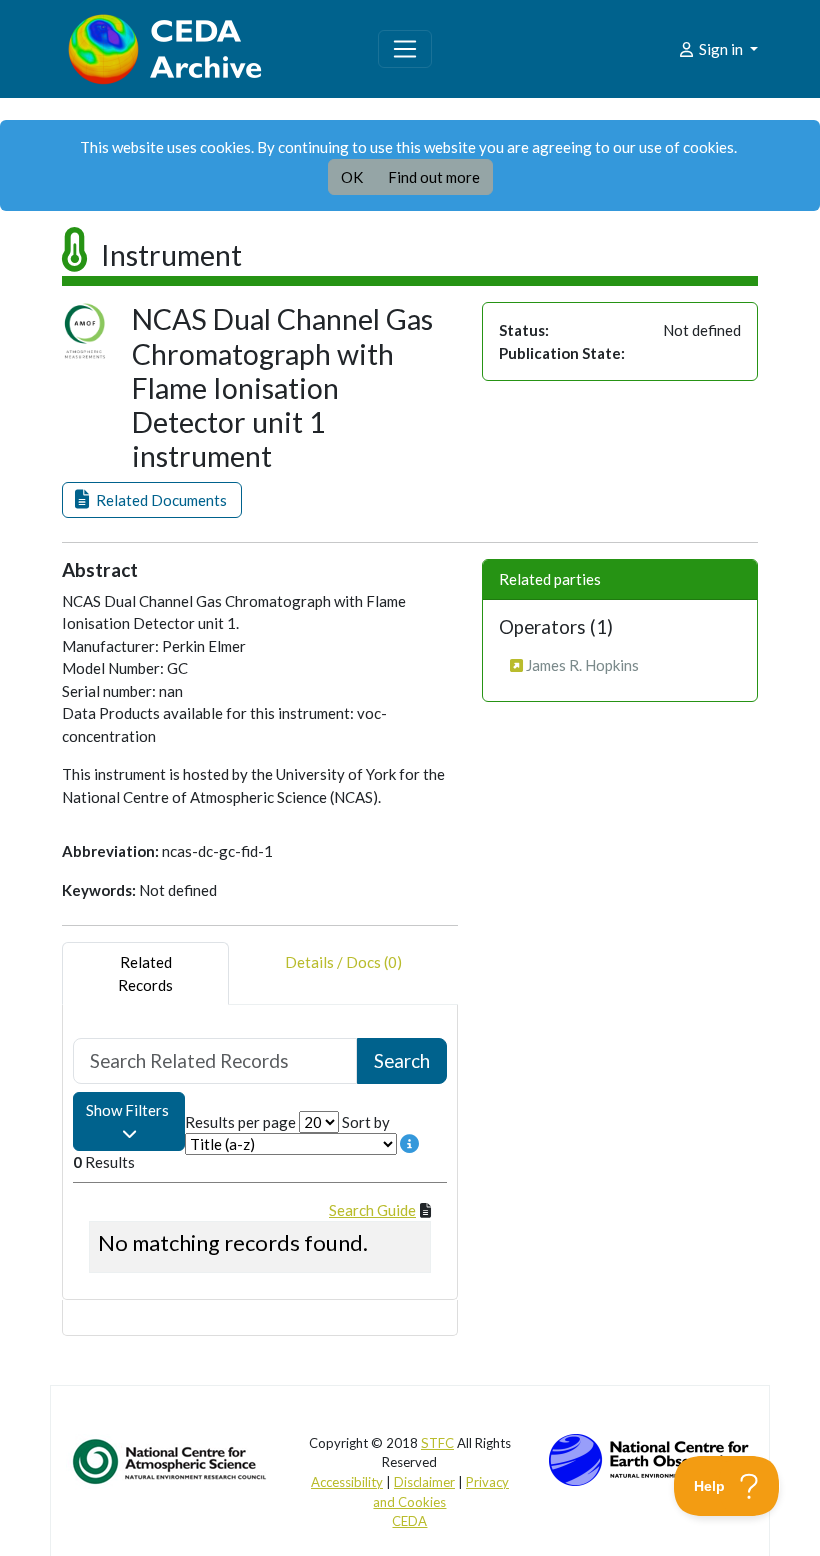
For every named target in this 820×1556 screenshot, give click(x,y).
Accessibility (347, 1482)
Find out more (434, 177)
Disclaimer (424, 1482)
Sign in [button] (721, 49)
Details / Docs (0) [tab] (343, 962)
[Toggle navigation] (405, 49)
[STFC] (649, 1457)
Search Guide (372, 1210)
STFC (437, 1443)
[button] (152, 500)
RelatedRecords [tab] (145, 973)
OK (352, 177)
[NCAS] (171, 1460)
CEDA (409, 1521)
